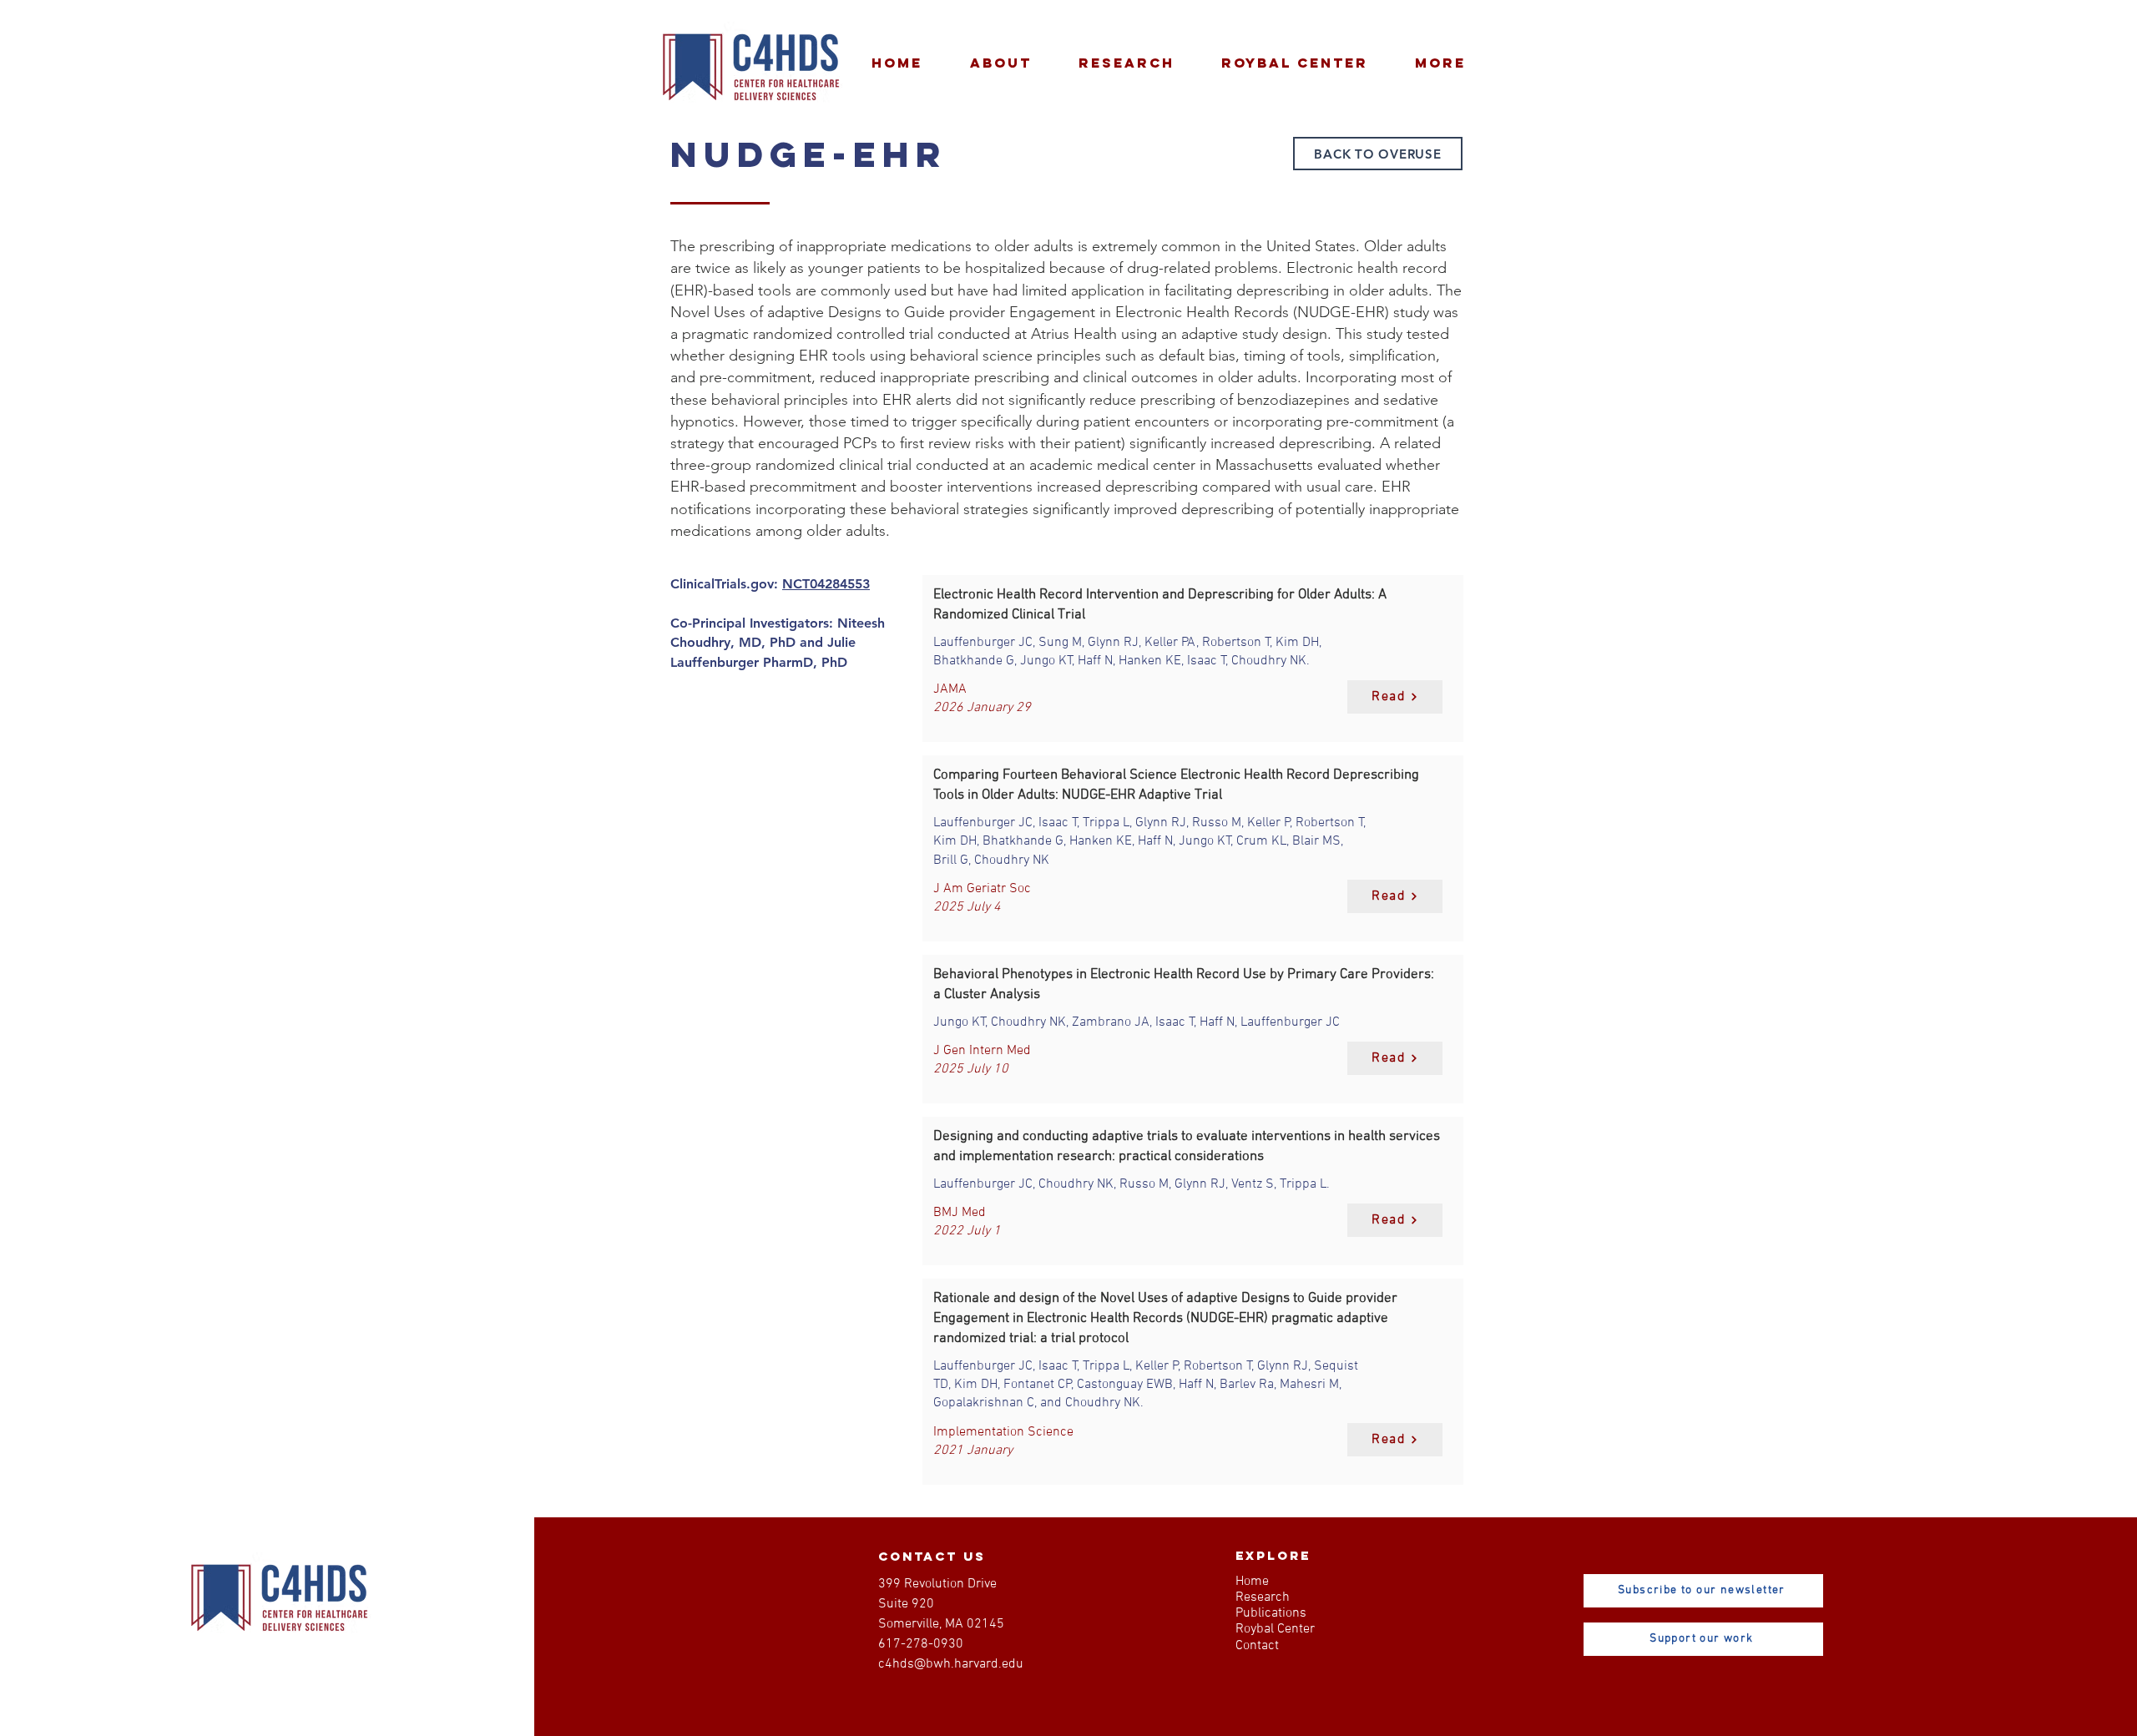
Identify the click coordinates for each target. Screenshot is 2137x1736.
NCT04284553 (826, 584)
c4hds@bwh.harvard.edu (951, 1664)
